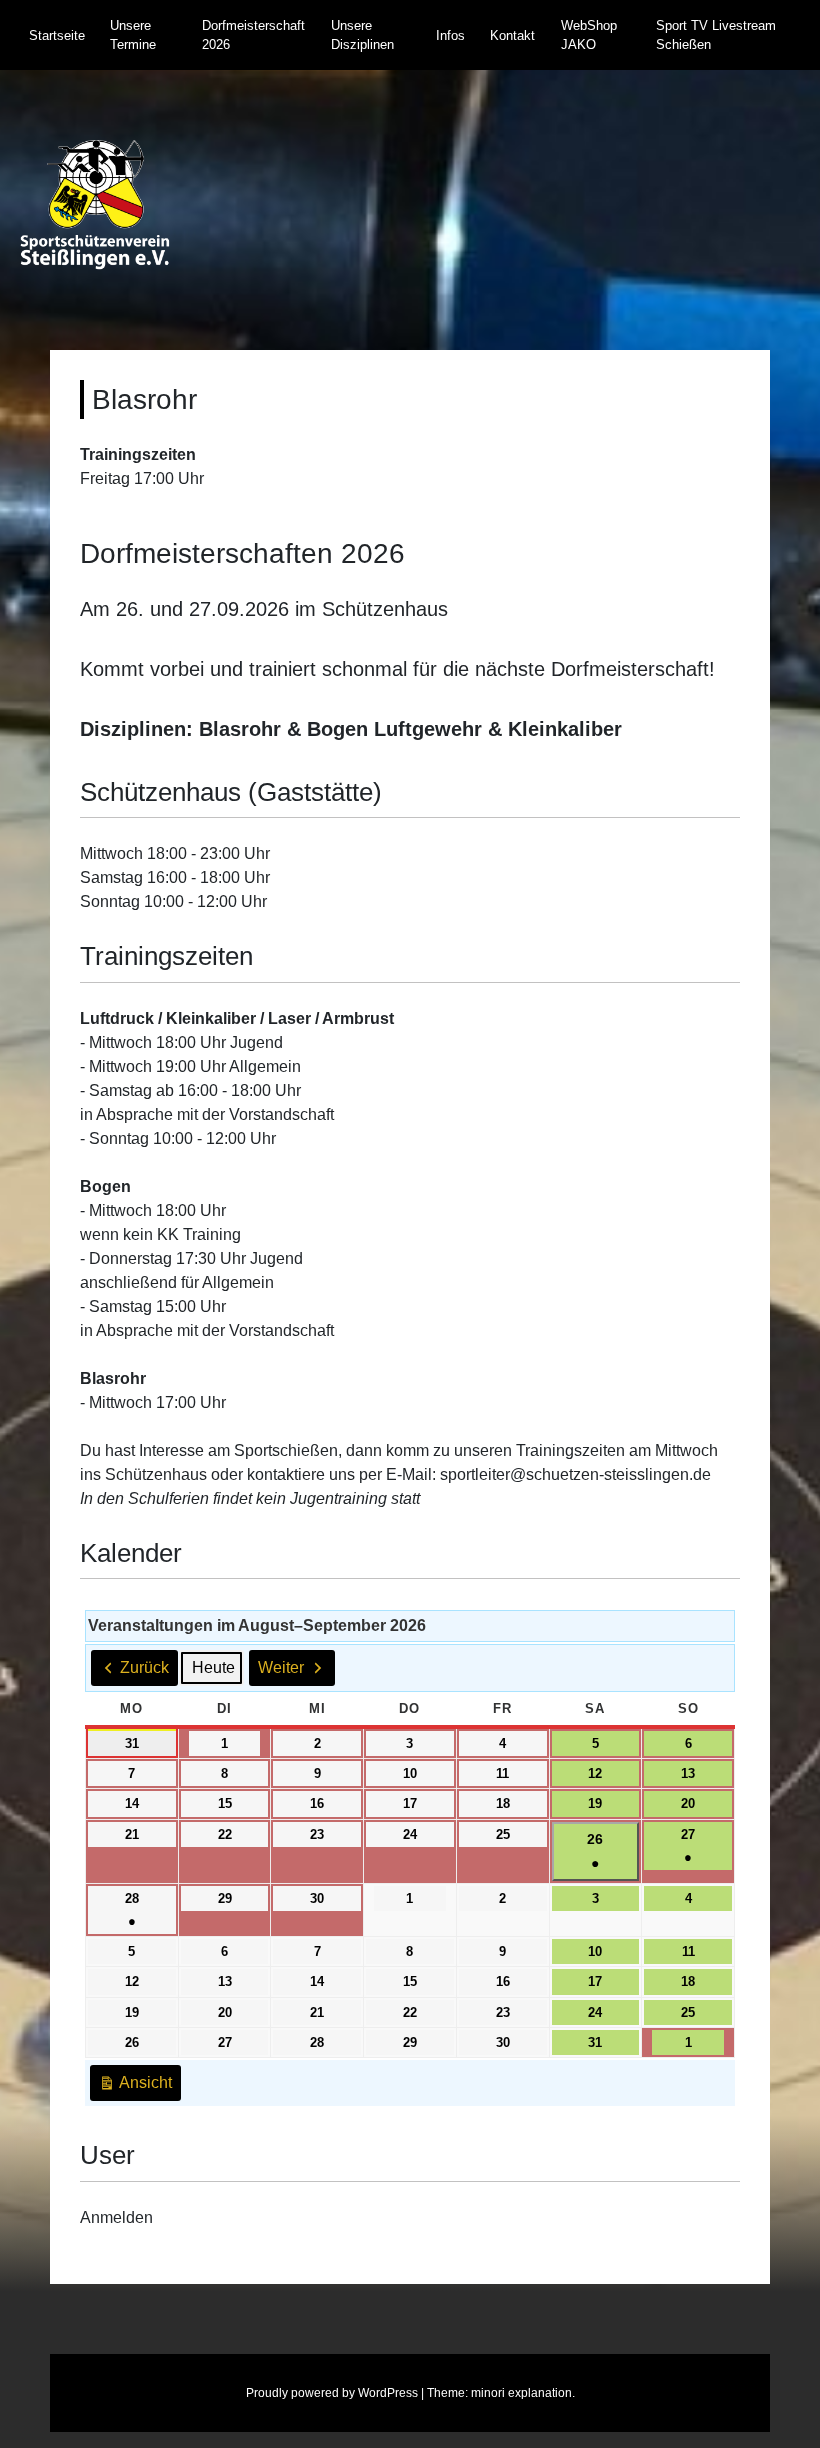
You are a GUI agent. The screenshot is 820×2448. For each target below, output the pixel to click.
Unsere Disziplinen (362, 35)
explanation (540, 2393)
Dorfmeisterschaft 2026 (253, 35)
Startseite (57, 35)
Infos (450, 35)
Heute (213, 1667)
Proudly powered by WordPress (332, 2393)
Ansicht (139, 2087)
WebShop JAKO (589, 35)
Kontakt (512, 35)
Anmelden (116, 2217)
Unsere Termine (133, 35)
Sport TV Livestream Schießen (716, 35)
